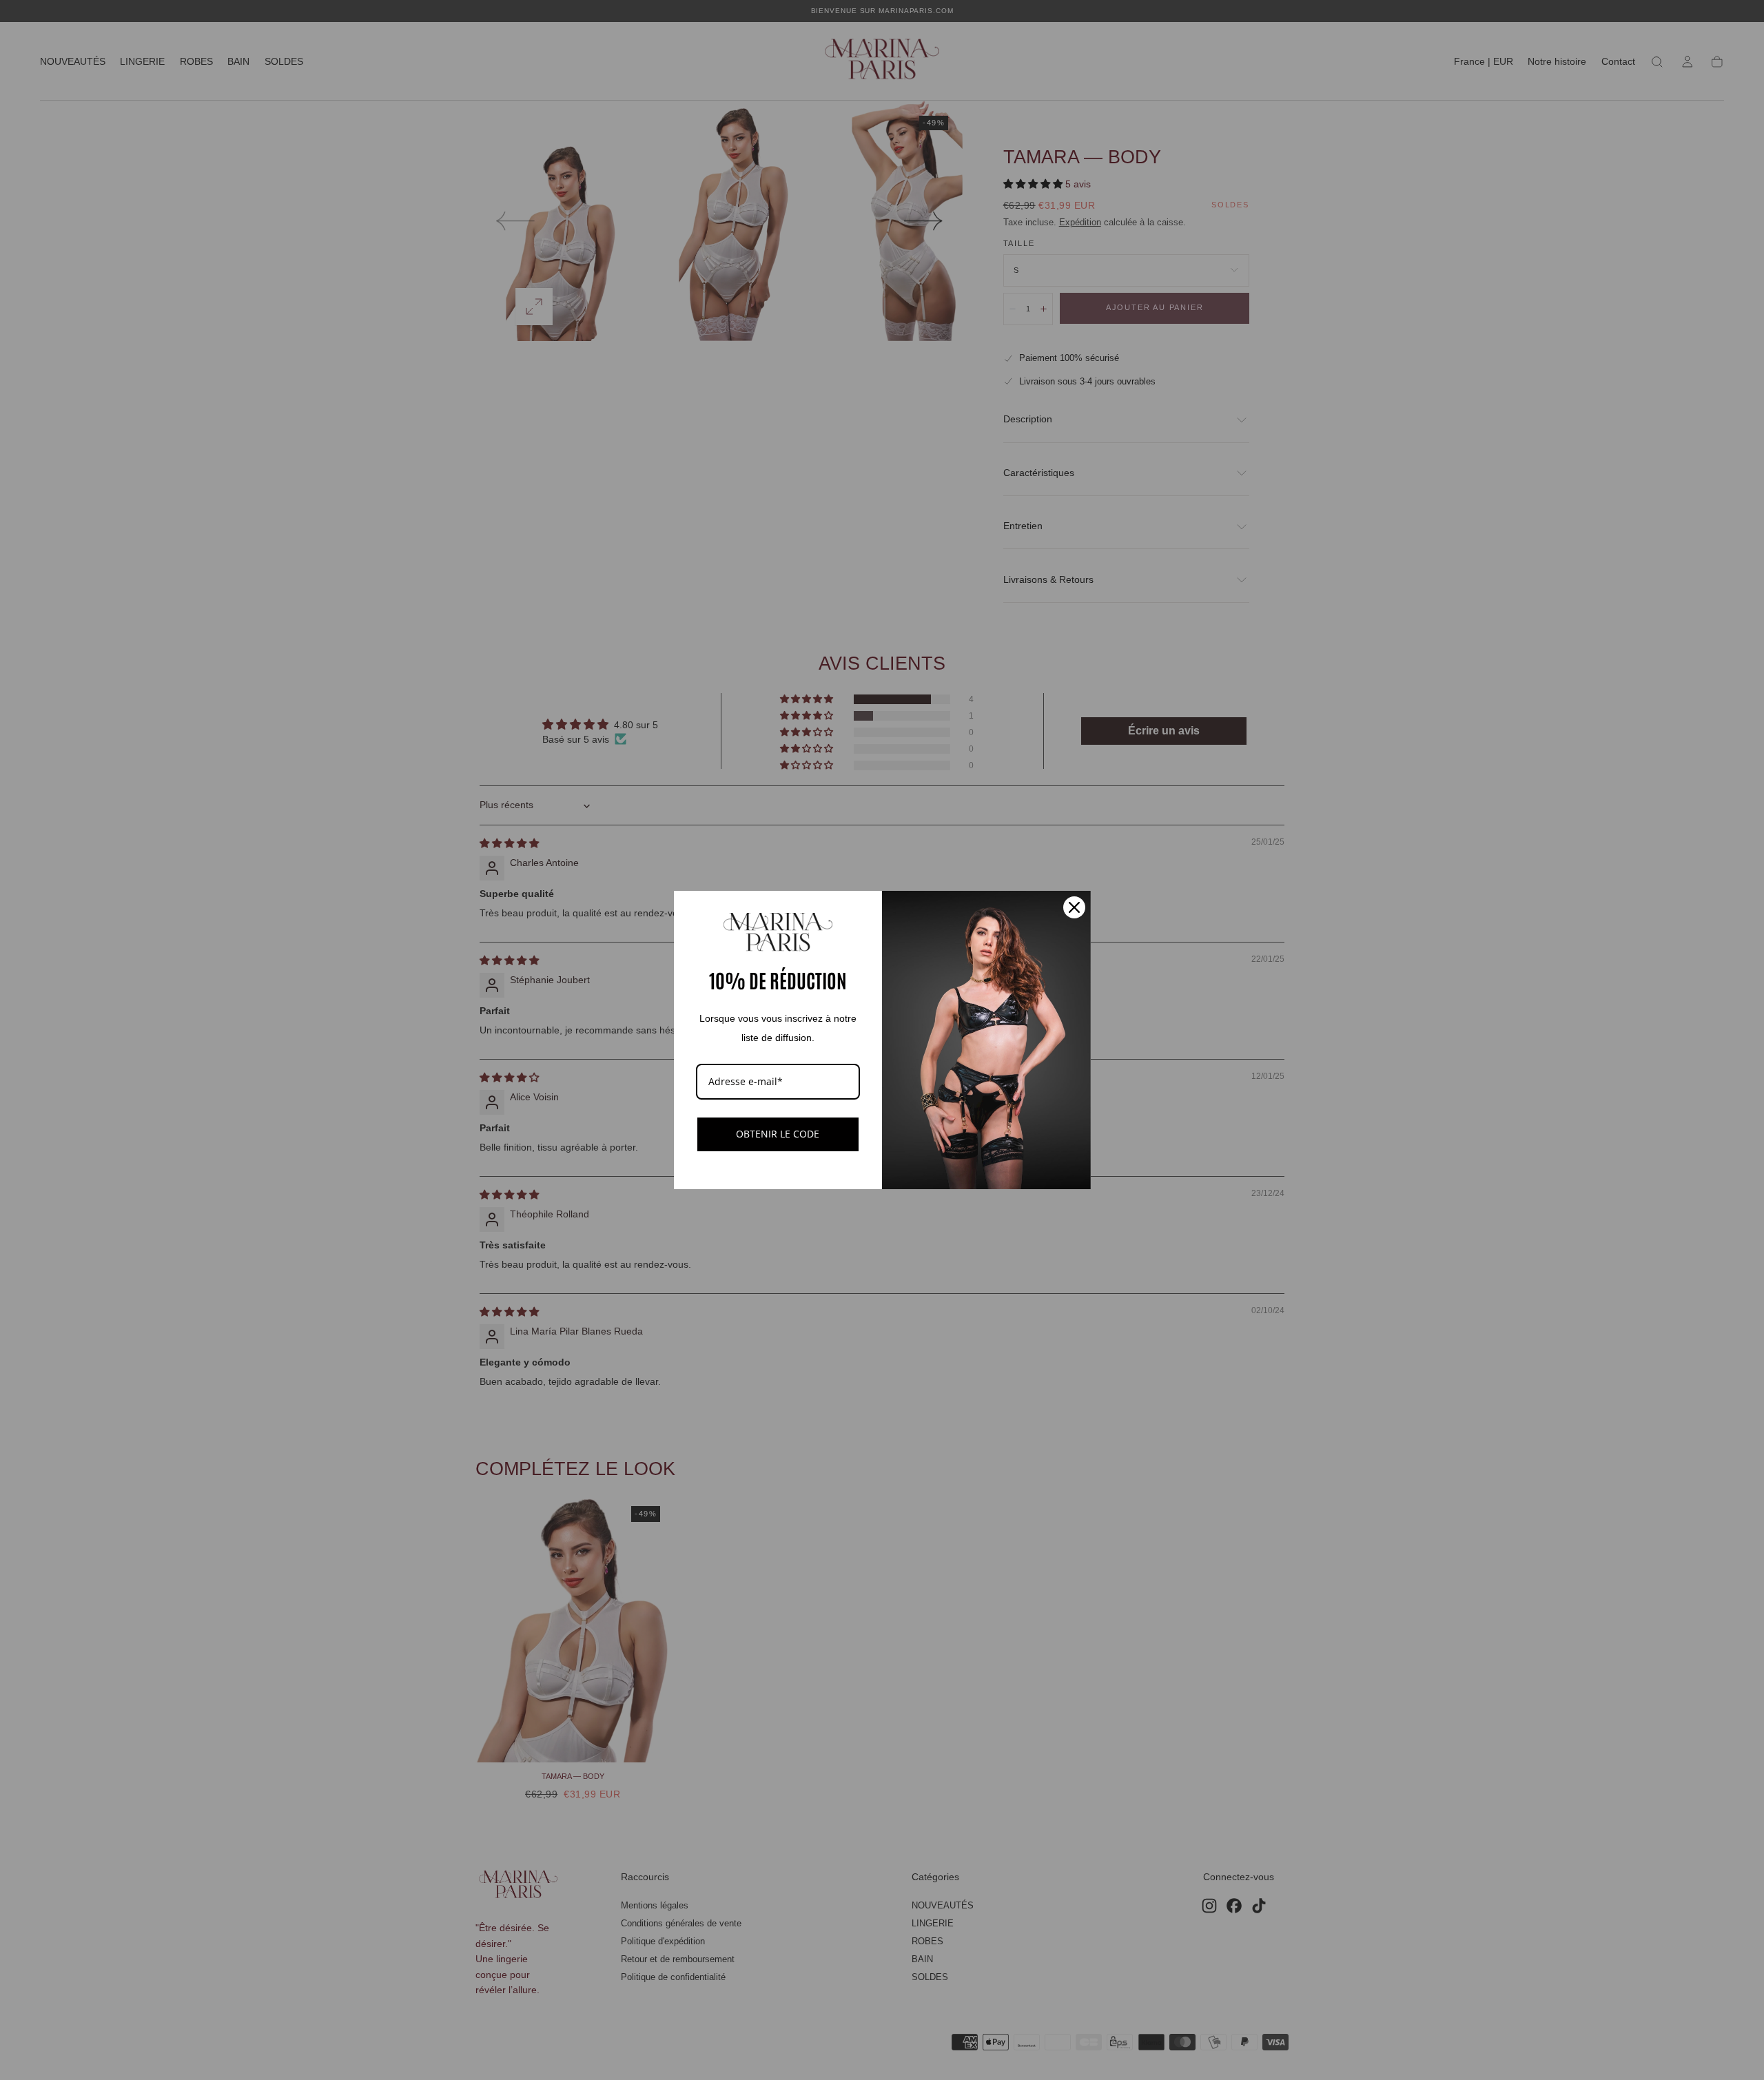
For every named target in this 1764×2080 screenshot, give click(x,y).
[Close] (1074, 907)
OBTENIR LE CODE (778, 1134)
